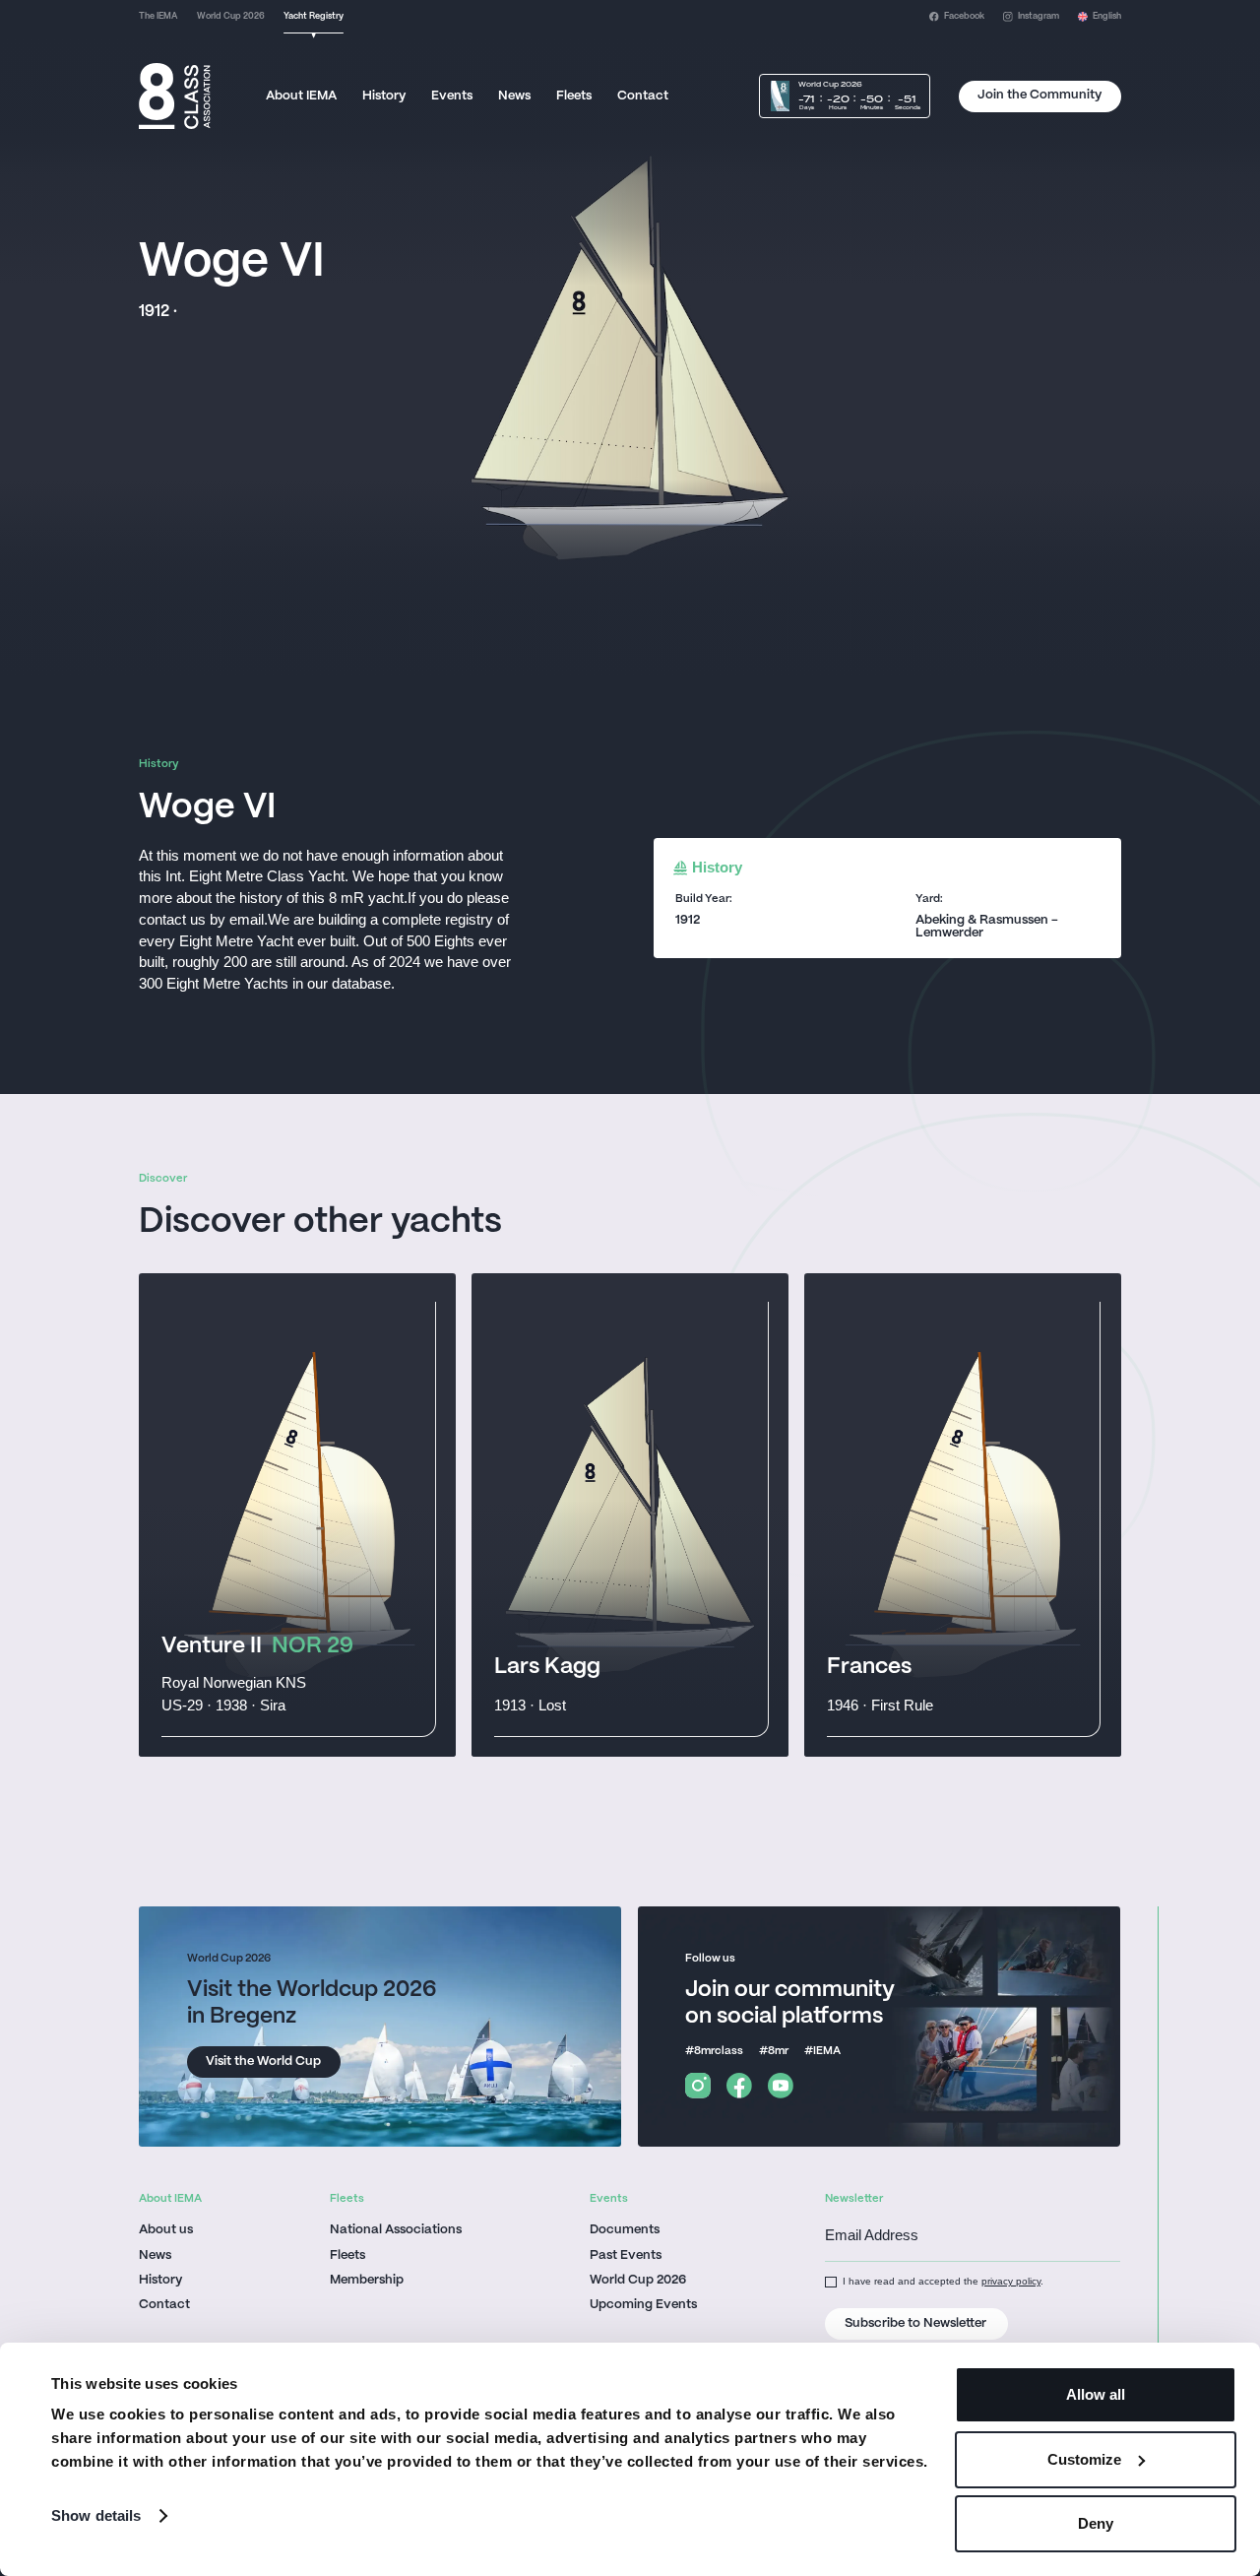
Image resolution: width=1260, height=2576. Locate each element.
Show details (96, 2515)
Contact (643, 96)
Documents (625, 2230)
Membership (367, 2281)
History (384, 96)
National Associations (396, 2230)
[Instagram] (698, 2086)
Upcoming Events (643, 2305)
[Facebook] (739, 2086)
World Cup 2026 (638, 2281)
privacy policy (1011, 2281)
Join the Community (1039, 95)
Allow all (1096, 2394)
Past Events (626, 2256)
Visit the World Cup (263, 2061)
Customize (1084, 2459)
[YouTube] (781, 2086)
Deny (1096, 2523)
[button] (1100, 17)
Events (452, 96)
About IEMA (301, 96)
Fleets (574, 96)
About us (166, 2230)
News (514, 96)
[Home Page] (175, 97)
